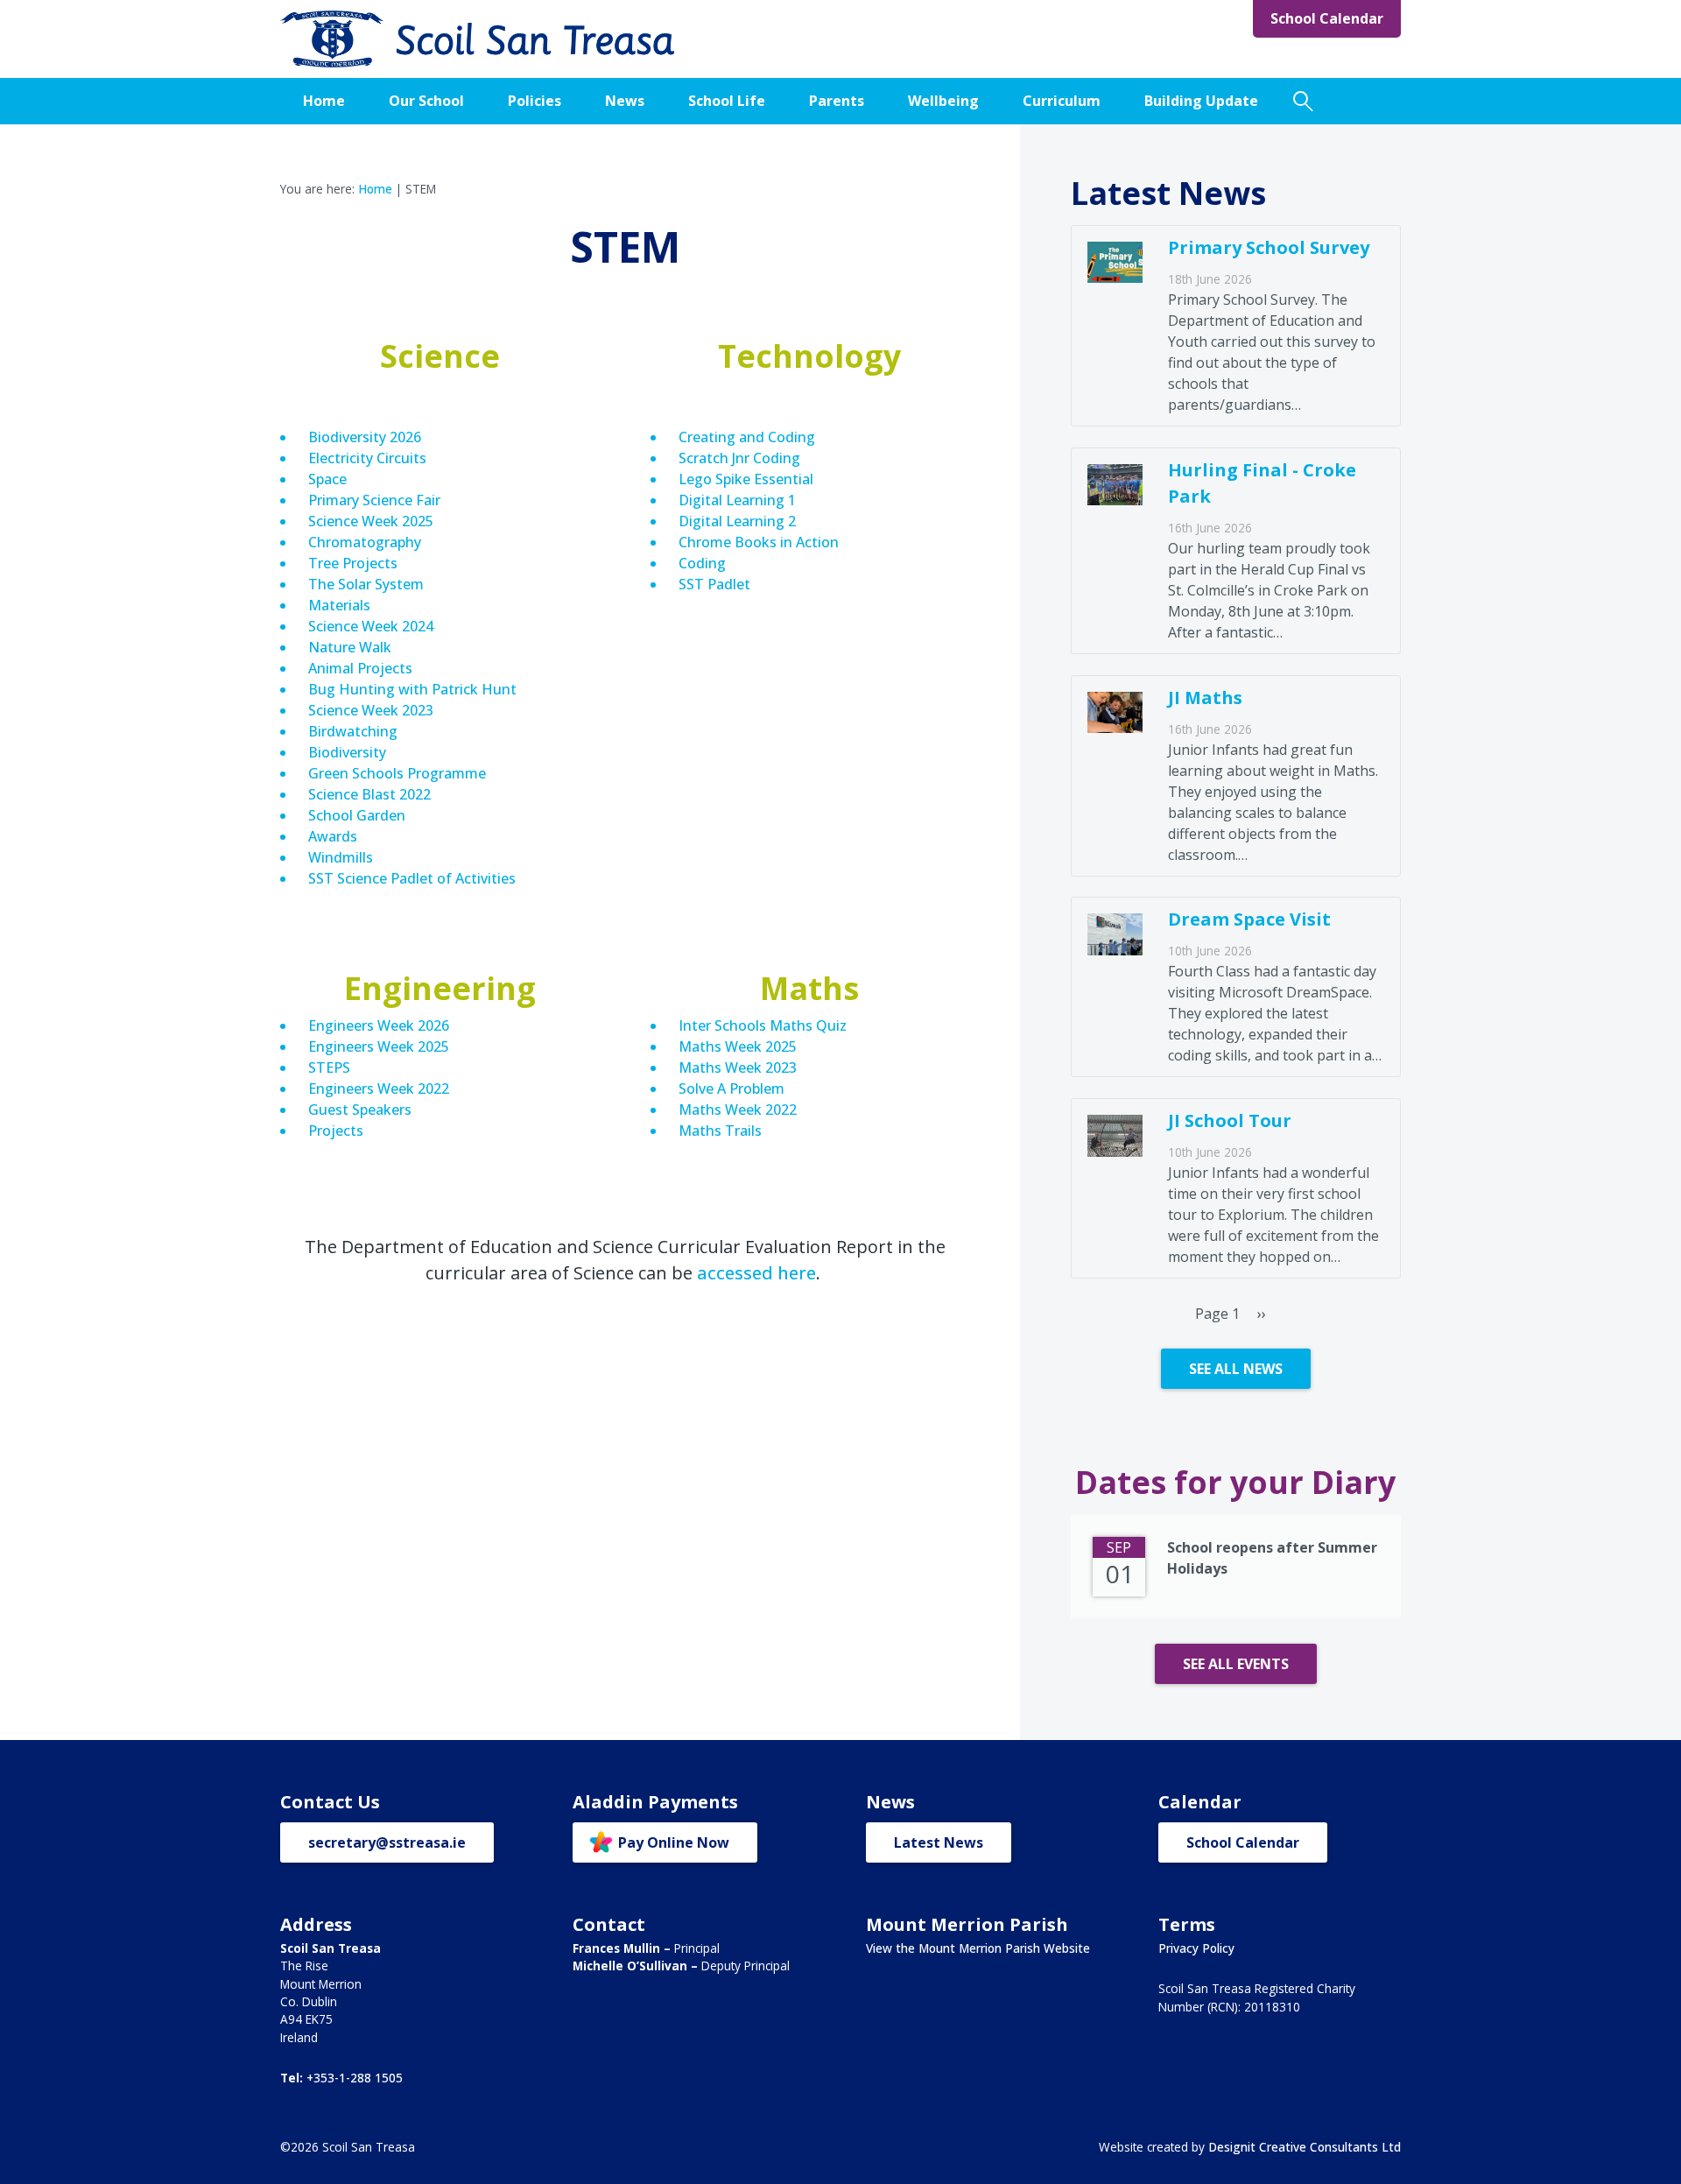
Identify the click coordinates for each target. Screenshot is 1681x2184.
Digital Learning (733, 500)
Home (324, 101)
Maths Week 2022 (738, 1110)
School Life (727, 101)
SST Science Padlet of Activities (414, 878)
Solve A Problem (733, 1088)
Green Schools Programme (397, 773)
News (625, 101)
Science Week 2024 (371, 626)
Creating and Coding (749, 437)
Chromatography (365, 542)
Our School (426, 101)
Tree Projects (353, 563)
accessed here (756, 1273)
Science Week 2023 (371, 710)
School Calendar (1327, 18)
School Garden (359, 815)
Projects (336, 1131)
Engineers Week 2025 (379, 1046)
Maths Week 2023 (738, 1067)
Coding (702, 563)
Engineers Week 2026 (379, 1025)
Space (327, 479)
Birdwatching (353, 731)
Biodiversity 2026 (365, 437)
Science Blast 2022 (369, 794)
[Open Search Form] (1303, 101)
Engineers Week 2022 (379, 1088)
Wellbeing (943, 101)
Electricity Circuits (367, 458)
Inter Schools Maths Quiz (763, 1025)
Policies (535, 101)
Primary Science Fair (374, 500)
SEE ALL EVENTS (1236, 1664)
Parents (837, 101)
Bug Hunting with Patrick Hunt (412, 689)
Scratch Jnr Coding (739, 458)
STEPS (329, 1067)
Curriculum (1062, 101)
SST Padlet (714, 584)
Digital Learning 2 (737, 521)
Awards (333, 836)
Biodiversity (347, 752)
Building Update (1201, 101)
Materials (339, 605)
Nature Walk (350, 647)
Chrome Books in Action (760, 542)
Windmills (341, 857)
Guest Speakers (360, 1110)
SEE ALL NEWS (1236, 1369)
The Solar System (368, 584)
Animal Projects (360, 668)
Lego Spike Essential (748, 479)
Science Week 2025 (371, 521)
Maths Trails (720, 1131)
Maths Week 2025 (738, 1046)
